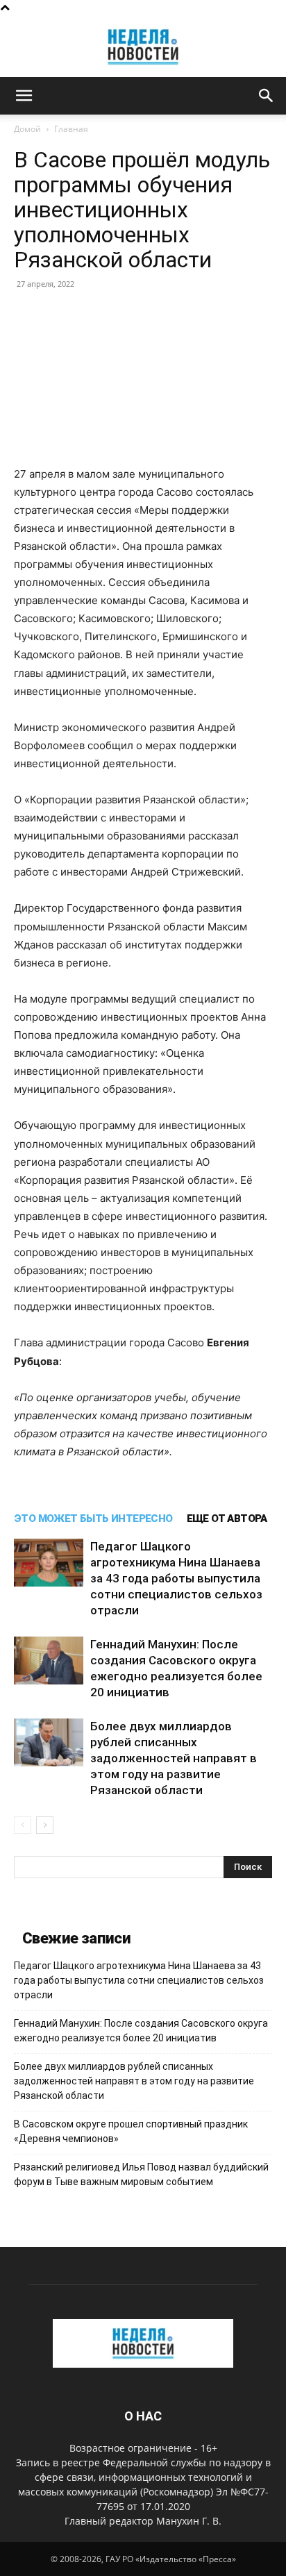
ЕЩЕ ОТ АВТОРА (227, 1519)
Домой (27, 129)
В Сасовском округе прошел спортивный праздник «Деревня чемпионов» (131, 2131)
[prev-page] (23, 1825)
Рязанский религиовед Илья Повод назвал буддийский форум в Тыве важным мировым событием (141, 2174)
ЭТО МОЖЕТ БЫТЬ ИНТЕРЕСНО (93, 1519)
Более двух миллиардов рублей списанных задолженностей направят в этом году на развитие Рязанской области (174, 1758)
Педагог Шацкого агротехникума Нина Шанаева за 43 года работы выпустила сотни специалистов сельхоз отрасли (176, 1578)
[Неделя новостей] (143, 47)
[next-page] (45, 1825)
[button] (24, 96)
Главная (71, 129)
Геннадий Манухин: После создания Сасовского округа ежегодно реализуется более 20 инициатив (141, 2031)
